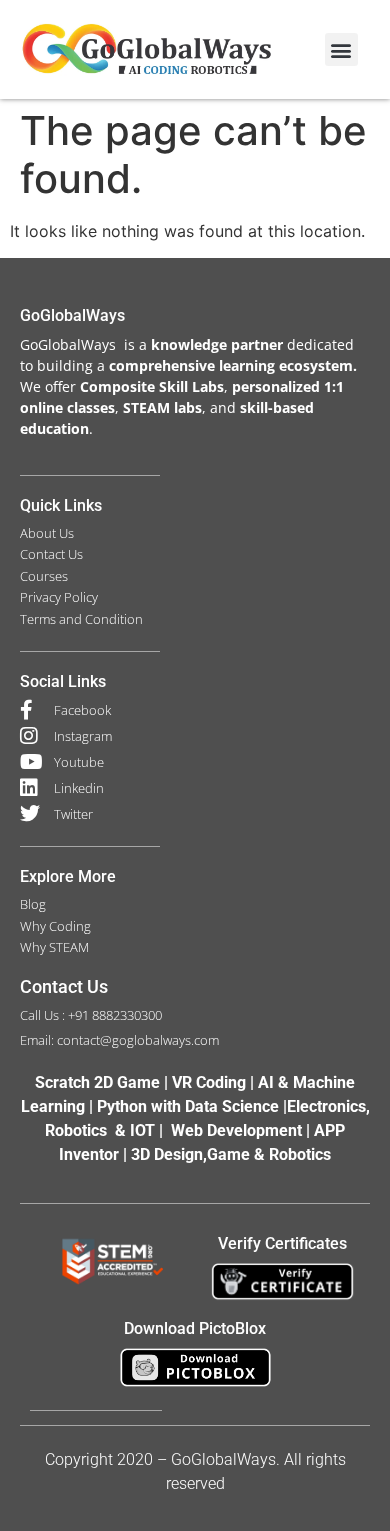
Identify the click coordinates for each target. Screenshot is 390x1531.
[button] (341, 49)
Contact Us (64, 986)
